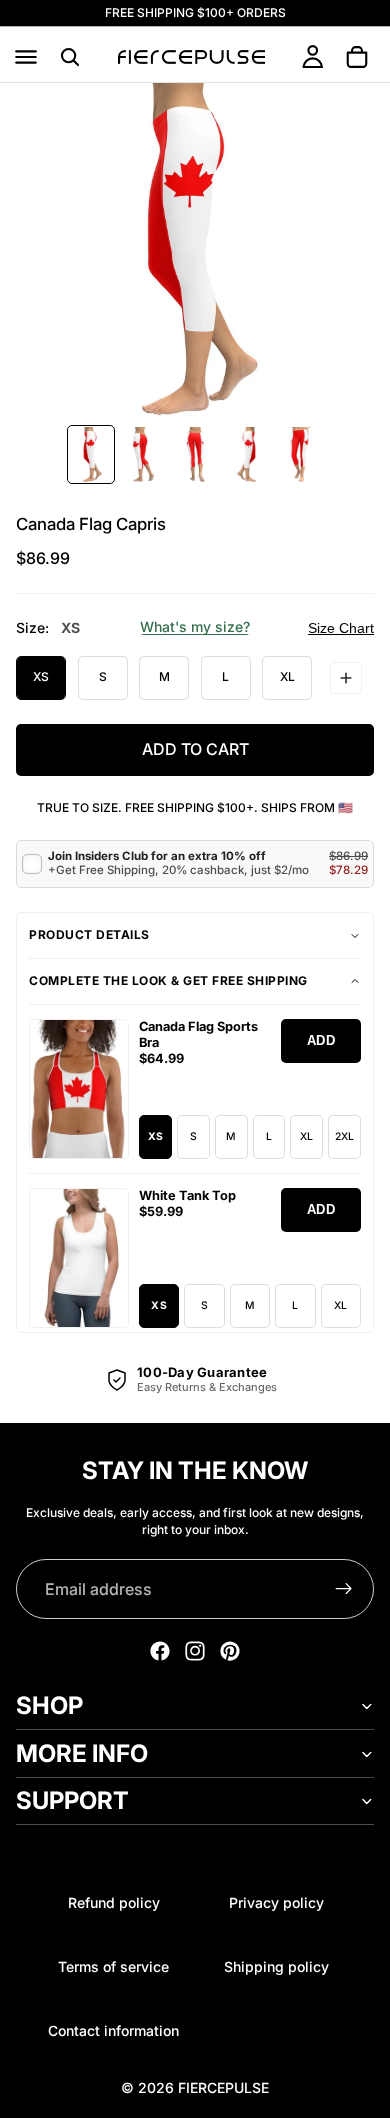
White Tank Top (187, 1195)
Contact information (113, 2030)
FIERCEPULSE (223, 2087)
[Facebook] (160, 1651)
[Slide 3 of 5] (195, 454)
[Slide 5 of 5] (299, 454)
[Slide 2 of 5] (143, 454)
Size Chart (341, 628)
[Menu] (26, 57)
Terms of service (113, 1966)
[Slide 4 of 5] (247, 454)
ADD (321, 1040)
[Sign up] (344, 1589)
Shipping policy (276, 1966)
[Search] (70, 57)
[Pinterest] (230, 1651)
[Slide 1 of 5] (91, 454)
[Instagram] (195, 1651)
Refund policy (114, 1902)
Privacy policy (276, 1902)
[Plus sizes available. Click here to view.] (346, 678)
